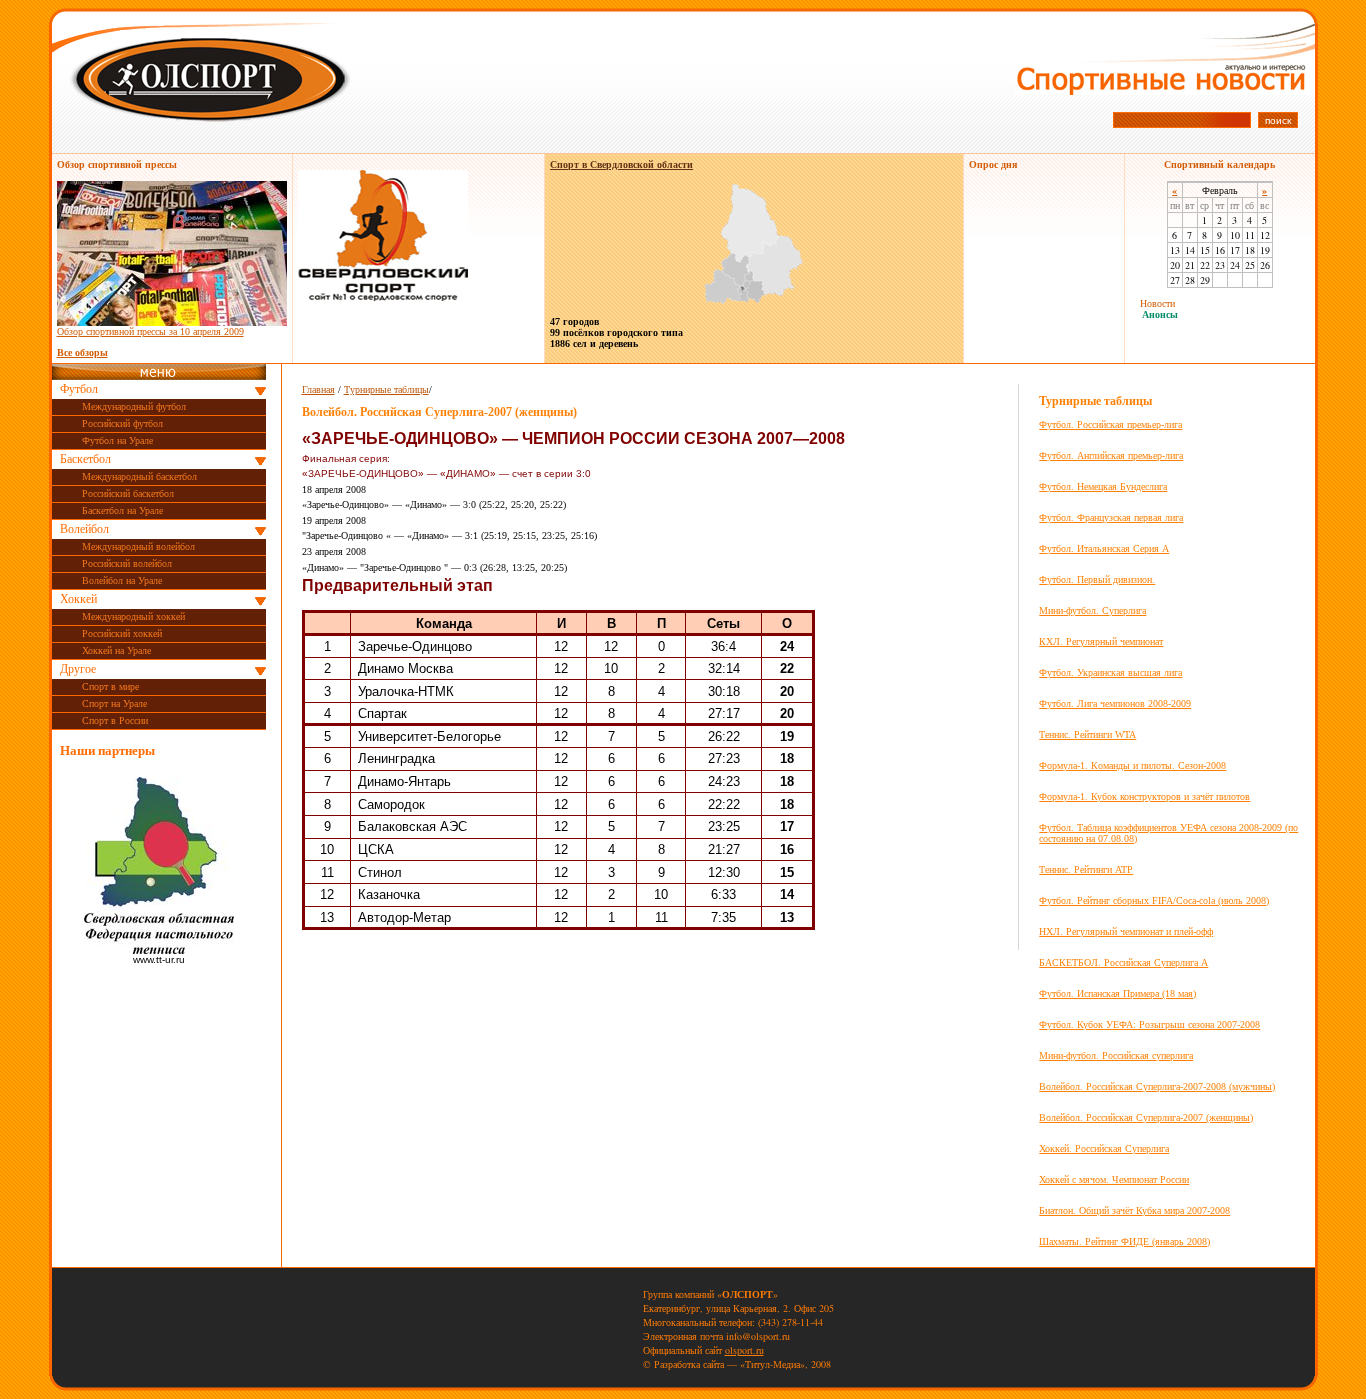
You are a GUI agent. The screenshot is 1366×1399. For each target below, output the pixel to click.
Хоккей (78, 599)
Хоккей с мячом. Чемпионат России (1114, 1179)
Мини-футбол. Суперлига (1092, 610)
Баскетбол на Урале (122, 510)
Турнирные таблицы (386, 389)
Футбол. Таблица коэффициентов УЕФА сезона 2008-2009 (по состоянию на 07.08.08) (1168, 833)
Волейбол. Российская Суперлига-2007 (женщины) (1146, 1117)
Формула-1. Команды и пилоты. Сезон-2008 (1132, 765)
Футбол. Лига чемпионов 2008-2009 (1115, 703)
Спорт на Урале (114, 703)
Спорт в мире (110, 686)
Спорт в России (115, 720)
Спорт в (621, 164)
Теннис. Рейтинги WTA (1087, 734)
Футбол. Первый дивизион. (1097, 579)
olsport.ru (744, 1350)
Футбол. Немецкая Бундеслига (1103, 486)
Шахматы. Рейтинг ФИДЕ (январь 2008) (1124, 1241)
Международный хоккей (133, 616)
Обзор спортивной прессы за (150, 331)
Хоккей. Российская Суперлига (1104, 1148)
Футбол (79, 389)
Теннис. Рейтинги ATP (1086, 869)
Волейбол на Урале (122, 580)
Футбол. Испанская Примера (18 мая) (1117, 993)
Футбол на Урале (117, 440)
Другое (78, 669)
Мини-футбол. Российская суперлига (1116, 1055)
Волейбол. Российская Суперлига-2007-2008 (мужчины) (1157, 1086)
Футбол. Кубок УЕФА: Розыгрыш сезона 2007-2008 (1149, 1024)
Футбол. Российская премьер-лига (1110, 424)
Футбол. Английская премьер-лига (1111, 455)
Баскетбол (85, 459)
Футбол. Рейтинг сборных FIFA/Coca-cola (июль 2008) (1154, 900)
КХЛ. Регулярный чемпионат (1101, 641)
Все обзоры (82, 352)
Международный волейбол (138, 546)
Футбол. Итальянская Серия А (1104, 548)
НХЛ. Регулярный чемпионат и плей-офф (1126, 931)
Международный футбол (134, 406)
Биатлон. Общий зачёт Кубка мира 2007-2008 (1134, 1210)
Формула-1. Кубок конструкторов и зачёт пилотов (1144, 796)
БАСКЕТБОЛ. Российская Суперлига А (1123, 962)
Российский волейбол (127, 563)
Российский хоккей (122, 633)
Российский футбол (122, 423)
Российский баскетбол (128, 493)
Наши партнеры (107, 750)
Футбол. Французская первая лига (1111, 517)
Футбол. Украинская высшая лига (1110, 672)
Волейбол (84, 529)
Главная (318, 389)
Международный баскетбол (139, 476)
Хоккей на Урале (116, 650)
